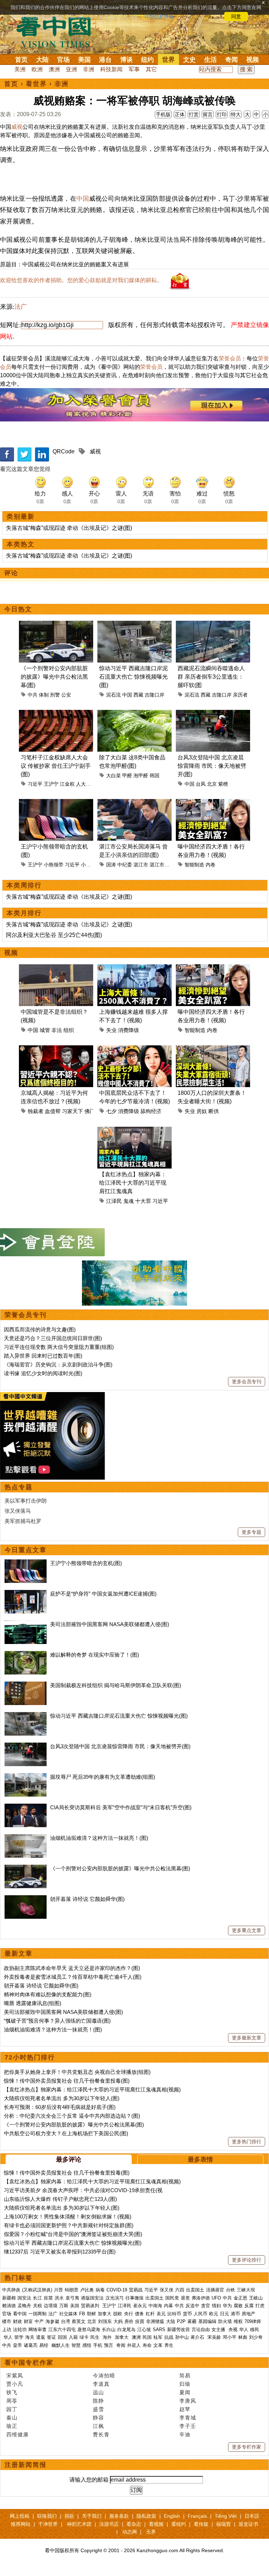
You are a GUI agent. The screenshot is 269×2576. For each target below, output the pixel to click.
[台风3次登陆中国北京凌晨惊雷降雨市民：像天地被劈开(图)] (26, 1746)
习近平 (35, 784)
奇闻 (232, 60)
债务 (139, 2314)
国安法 (24, 2298)
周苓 (12, 2401)
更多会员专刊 (247, 1382)
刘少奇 (256, 2337)
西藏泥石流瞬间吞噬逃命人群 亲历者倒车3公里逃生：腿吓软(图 (211, 677)
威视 (17, 127)
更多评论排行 (247, 2260)
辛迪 (185, 2434)
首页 (21, 60)
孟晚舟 (24, 2306)
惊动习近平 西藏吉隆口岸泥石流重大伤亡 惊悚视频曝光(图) (133, 677)
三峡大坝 (246, 2290)
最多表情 (200, 2159)
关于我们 (92, 2516)
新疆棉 (9, 2298)
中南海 (155, 2306)
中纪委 (125, 865)
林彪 (243, 2337)
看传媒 (201, 2524)
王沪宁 (51, 784)
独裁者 (36, 1111)
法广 (21, 307)
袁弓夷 (72, 2298)
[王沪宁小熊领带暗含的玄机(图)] (26, 1563)
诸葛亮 (31, 2345)
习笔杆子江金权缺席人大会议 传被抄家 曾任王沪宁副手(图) (56, 766)
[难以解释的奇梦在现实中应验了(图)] (26, 1655)
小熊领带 (54, 865)
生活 (211, 60)
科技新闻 (111, 69)
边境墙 (51, 2306)
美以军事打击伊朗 (26, 1501)
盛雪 (98, 2409)
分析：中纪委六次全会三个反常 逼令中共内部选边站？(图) (72, 2116)
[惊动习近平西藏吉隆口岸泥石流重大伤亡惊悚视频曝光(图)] (26, 1716)
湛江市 (141, 865)
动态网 (130, 2532)
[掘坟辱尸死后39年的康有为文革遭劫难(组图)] (26, 1777)
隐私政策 (146, 2516)
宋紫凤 (15, 2375)
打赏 (194, 114)
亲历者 (240, 695)
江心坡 (144, 2329)
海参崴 (52, 2321)
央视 (233, 2329)
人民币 (201, 2314)
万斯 (64, 2306)
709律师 (253, 2321)
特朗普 (72, 2290)
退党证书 (248, 2524)
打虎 (260, 2306)
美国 (84, 60)
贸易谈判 (91, 2306)
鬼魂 (129, 1201)
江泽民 (114, 1201)
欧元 (214, 2314)
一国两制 (37, 2314)
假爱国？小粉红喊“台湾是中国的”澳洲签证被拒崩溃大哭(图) (73, 2234)
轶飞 (12, 2392)
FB (82, 2314)
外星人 (134, 2345)
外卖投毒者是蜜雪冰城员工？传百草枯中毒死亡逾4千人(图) (73, 1977)
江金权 (67, 784)
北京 (212, 784)
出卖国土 (195, 2290)
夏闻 (185, 2392)
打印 (222, 114)
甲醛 (127, 776)
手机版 (163, 114)
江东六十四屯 (62, 2329)
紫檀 (223, 784)
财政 (18, 2321)
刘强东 (105, 2321)
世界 (168, 60)
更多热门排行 (247, 2142)
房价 (129, 2321)
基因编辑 (207, 2321)
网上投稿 (20, 2516)
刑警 (55, 695)
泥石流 (113, 695)
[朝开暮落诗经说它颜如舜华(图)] (26, 1899)
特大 (236, 114)
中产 (39, 2321)
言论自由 (201, 2329)
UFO (216, 2298)
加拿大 (105, 2314)
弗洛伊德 (201, 2298)
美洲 (20, 69)
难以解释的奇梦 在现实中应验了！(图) (95, 1655)
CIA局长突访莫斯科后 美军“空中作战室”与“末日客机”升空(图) (121, 1807)
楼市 (7, 2321)
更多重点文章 (247, 1930)
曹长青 (101, 2434)
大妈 (118, 2321)
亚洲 (71, 69)
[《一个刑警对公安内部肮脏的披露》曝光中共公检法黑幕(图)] (26, 1868)
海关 (30, 2337)
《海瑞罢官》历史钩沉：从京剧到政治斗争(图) (58, 1364)
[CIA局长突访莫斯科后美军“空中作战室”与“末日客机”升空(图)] (26, 1807)
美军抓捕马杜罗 (23, 1521)
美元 (161, 2314)
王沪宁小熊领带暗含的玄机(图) (86, 1563)
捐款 (69, 2516)
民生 (96, 2337)
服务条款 (119, 2516)
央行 (129, 2314)
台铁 (230, 2290)
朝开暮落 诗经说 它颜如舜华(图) (87, 1899)
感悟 (87, 2345)
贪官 (206, 2306)
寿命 (147, 2345)
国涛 (111, 865)
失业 (111, 1030)
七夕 (111, 1111)
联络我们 (47, 2516)
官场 (63, 60)
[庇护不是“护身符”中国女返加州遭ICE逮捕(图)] (26, 1594)
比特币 (174, 2314)
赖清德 (9, 2306)
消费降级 (129, 1030)
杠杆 (150, 2314)
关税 (37, 2306)
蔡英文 (79, 2321)
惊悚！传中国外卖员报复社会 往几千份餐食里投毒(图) (67, 2081)
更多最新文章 (247, 2038)
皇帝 (18, 2345)
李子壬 (188, 2426)
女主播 (219, 2329)
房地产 (249, 2314)
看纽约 (179, 2524)
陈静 (98, 2401)
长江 (37, 2298)
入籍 (73, 2337)
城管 (45, 1030)
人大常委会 (88, 784)
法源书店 (109, 2524)
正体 (180, 114)
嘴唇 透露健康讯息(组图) (33, 2003)
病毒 (100, 2290)
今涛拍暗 (104, 2375)
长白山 (109, 2329)
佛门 (90, 1111)
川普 (58, 2290)
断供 (214, 1111)
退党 (185, 2298)
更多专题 (251, 1532)
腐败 (238, 2306)
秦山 (12, 2418)
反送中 (192, 2306)
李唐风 (188, 2401)
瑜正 (12, 2426)
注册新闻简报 (26, 2465)
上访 (7, 2329)
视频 (253, 60)
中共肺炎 (11, 2290)
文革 (158, 2345)
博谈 (126, 60)
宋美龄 (214, 2337)
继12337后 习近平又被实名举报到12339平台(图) (60, 2252)
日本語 (252, 2516)
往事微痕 (134, 2298)
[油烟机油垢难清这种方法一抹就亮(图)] (26, 1838)
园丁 (12, 2409)
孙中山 (182, 2337)
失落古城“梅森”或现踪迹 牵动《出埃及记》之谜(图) (69, 528)
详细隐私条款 (159, 16)
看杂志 (134, 2524)
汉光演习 (115, 2298)
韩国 (154, 776)
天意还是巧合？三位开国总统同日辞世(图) (53, 1338)
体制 (44, 695)
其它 (151, 69)
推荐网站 (21, 2524)
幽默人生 (61, 2345)
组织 (69, 1030)
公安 (66, 695)
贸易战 (136, 2290)
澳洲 (54, 69)
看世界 (36, 84)
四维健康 (18, 2434)
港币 (235, 2314)
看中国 (58, 32)
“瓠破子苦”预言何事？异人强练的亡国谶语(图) (57, 2021)
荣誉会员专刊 (26, 1315)
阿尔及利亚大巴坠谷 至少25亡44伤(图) (54, 935)
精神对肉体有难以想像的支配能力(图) (48, 1994)
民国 (147, 2337)
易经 (44, 2345)
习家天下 (73, 1111)
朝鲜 (91, 2314)
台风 (201, 784)
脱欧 (118, 2314)
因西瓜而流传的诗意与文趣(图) (40, 1329)
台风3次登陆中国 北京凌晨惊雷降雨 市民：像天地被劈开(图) (212, 766)
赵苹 (185, 2409)
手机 (98, 2345)
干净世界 (48, 2524)
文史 (189, 60)
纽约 (147, 60)
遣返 (41, 2337)
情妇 (216, 2306)
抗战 (169, 2337)
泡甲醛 (141, 776)
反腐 (249, 2306)
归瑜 (185, 2384)
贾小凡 (15, 2384)
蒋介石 (198, 2337)
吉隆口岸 (154, 695)
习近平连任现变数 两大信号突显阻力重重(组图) (59, 1347)
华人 (244, 2329)
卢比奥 (87, 2290)
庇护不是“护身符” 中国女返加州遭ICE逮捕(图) (103, 1594)
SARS (159, 2329)
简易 (185, 2375)
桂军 (158, 2337)
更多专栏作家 (247, 2447)
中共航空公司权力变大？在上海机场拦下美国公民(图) (66, 2133)
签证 (51, 2337)
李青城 (188, 2418)
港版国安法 (92, 2298)
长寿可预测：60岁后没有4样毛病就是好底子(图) (60, 2107)
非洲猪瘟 (155, 2321)
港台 (105, 60)
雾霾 (192, 2321)
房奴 (202, 1111)
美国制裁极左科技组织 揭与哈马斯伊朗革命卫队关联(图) (116, 1685)
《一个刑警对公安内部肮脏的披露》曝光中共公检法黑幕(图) (54, 677)
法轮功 (20, 2329)
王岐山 (256, 2298)
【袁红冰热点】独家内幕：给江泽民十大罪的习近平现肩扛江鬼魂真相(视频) (92, 2089)
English (172, 2516)
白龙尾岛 (126, 2329)
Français (197, 2516)
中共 (33, 695)
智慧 (76, 2345)
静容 (98, 2418)
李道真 (101, 2384)
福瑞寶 (223, 2524)
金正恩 (240, 2298)
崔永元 (140, 2306)
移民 (255, 2329)
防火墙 (225, 2321)
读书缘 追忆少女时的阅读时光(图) (43, 1373)
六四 (180, 2290)
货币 (187, 2314)
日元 (225, 2314)
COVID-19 (117, 2290)
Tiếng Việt (226, 2516)
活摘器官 (215, 2290)
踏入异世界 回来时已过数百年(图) (43, 1356)
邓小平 (230, 2337)
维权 (238, 2321)
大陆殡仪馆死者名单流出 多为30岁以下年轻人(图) (62, 2098)
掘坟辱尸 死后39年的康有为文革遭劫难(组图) (103, 1777)
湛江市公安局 (164, 865)
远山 (98, 2392)
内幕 (168, 2306)
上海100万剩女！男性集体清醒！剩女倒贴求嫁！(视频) (68, 2216)
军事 (134, 69)
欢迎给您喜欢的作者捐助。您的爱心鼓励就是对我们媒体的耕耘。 (81, 280)
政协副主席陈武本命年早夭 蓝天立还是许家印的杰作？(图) (72, 1968)
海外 (108, 2337)
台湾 (65, 2321)
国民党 (172, 2298)
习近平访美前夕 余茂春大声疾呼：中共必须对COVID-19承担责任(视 (83, 2190)
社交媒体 (68, 2314)
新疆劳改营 (178, 2329)
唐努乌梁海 (89, 2329)
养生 (169, 2345)
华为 (227, 2306)
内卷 (211, 865)
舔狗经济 (151, 1111)
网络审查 (37, 2329)
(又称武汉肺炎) (37, 2290)
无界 (151, 2532)
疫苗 (48, 2298)
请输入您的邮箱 (89, 2480)
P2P (181, 2321)
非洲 (89, 69)
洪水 (59, 2298)
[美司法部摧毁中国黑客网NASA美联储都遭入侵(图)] (26, 1624)
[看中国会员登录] (53, 1242)
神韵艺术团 (79, 2524)
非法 (57, 1030)
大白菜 (113, 776)
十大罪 (143, 1201)
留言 (208, 114)
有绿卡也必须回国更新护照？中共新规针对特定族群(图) (69, 2225)
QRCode (64, 451)
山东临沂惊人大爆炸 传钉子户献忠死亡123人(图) (60, 2199)
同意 (236, 16)
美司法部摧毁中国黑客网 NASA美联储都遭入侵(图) (110, 1624)
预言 (109, 2345)
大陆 (42, 60)
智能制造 (194, 865)
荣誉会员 (230, 358)
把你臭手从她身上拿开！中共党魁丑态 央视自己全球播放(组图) (77, 2072)
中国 (83, 199)
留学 (19, 2337)
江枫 (98, 2426)
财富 (28, 2321)
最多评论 (69, 2159)
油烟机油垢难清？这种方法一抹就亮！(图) (99, 1838)
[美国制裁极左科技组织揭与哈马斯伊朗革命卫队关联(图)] (26, 1685)
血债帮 (53, 1111)
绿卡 (84, 2337)
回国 (62, 2337)
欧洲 (37, 69)
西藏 (138, 695)
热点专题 (19, 1487)
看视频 (156, 2524)
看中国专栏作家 (29, 2363)
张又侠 (167, 2290)
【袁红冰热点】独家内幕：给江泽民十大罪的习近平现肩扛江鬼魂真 (133, 1183)
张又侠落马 (18, 1511)
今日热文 (18, 609)
